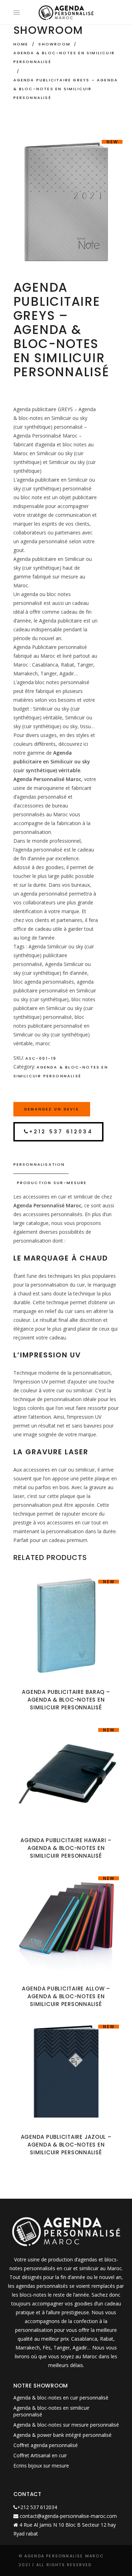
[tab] (66, 1165)
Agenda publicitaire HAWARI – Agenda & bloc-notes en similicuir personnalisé (66, 1848)
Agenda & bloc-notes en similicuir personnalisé (64, 57)
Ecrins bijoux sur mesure (41, 2466)
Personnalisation (39, 1164)
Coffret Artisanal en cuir (40, 2455)
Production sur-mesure (52, 1183)
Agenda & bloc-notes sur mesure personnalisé (66, 2425)
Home (21, 44)
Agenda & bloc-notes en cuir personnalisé (61, 2398)
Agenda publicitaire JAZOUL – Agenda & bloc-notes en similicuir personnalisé (66, 2145)
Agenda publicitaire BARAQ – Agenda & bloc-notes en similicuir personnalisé (66, 1700)
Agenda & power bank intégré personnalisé (62, 2435)
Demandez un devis (52, 1109)
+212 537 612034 (61, 1132)
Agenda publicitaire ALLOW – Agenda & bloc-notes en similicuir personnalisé (66, 1996)
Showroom (54, 44)
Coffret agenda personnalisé (46, 2445)
